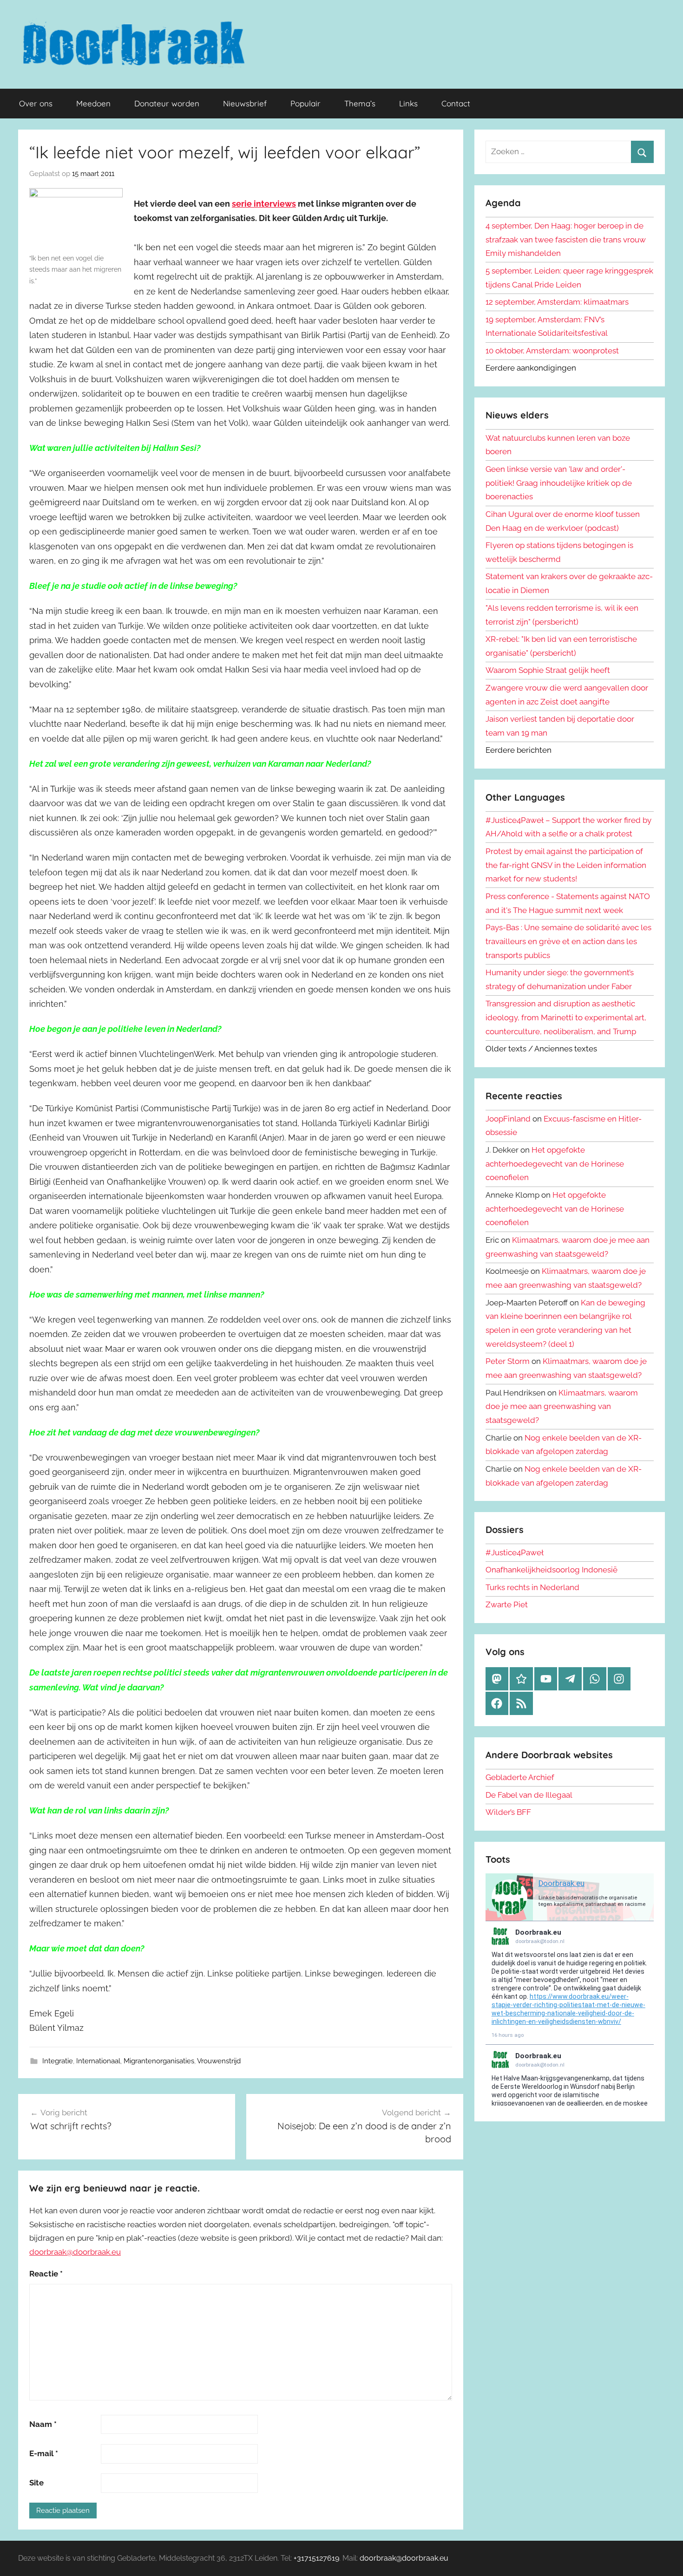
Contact (456, 103)
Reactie (46, 2274)
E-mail (44, 2453)
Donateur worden (167, 103)
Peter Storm (508, 1361)
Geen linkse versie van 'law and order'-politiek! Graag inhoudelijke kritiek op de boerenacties (559, 483)
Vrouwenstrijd (219, 2061)
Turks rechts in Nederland (532, 1587)
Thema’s (360, 103)
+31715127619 (316, 2558)
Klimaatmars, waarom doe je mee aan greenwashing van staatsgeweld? (562, 1407)
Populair (305, 103)
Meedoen (93, 103)
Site (36, 2483)
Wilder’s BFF (508, 1812)
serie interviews (264, 204)
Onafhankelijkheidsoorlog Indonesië (552, 1570)
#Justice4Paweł (515, 1552)
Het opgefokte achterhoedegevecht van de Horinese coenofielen (555, 1164)
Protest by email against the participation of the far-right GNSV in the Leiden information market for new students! (566, 865)
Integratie (58, 2061)
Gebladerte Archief (520, 1777)
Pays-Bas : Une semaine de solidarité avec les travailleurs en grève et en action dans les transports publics (568, 941)
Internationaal (98, 2061)
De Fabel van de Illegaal (529, 1795)
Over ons (36, 103)
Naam (43, 2424)
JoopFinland (508, 1119)
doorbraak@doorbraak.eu (75, 2252)
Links (408, 103)
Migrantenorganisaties (159, 2061)
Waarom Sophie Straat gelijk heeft (548, 670)
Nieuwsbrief (245, 103)
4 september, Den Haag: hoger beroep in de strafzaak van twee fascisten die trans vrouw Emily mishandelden (566, 240)
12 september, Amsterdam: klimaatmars (557, 302)
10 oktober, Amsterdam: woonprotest (552, 351)
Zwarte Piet (507, 1604)
